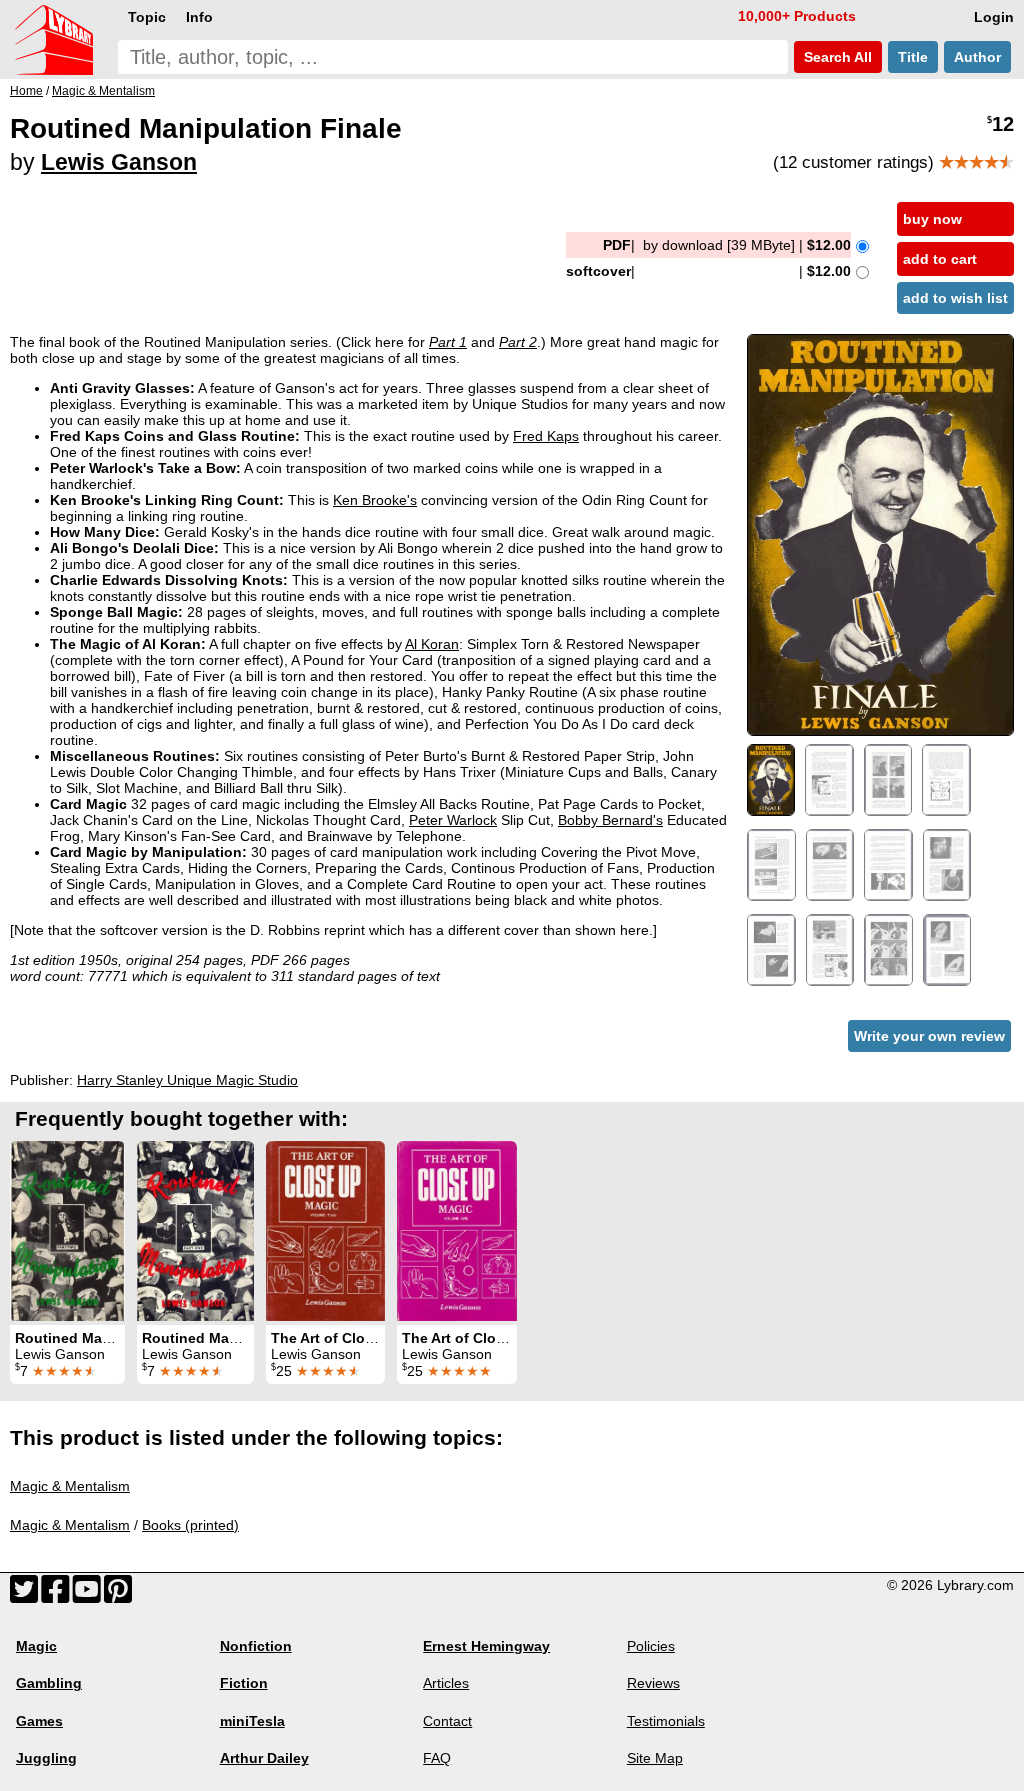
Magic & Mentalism (70, 1486)
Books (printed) (190, 1525)
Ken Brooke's (375, 500)
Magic (36, 1646)
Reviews (653, 1683)
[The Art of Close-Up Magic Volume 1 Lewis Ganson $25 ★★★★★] (457, 1231)
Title (913, 57)
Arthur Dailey (264, 1758)
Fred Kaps (546, 436)
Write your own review (929, 1036)
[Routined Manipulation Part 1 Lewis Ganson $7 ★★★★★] (195, 1231)
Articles (446, 1683)
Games (39, 1721)
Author (977, 57)
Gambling (49, 1683)
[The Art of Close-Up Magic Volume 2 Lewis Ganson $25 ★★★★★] (325, 1231)
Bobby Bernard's (610, 820)
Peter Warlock (453, 820)
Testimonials (666, 1721)
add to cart (940, 259)
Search (836, 57)
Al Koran (432, 644)
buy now (932, 219)
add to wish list (955, 298)
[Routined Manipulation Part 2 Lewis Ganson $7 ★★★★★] (67, 1231)
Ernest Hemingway (486, 1646)
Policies (651, 1646)
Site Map (655, 1758)
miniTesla (252, 1721)
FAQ (437, 1758)
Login (994, 17)
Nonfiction (256, 1646)
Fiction (244, 1683)
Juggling (46, 1758)
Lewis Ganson (119, 162)
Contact (447, 1721)
